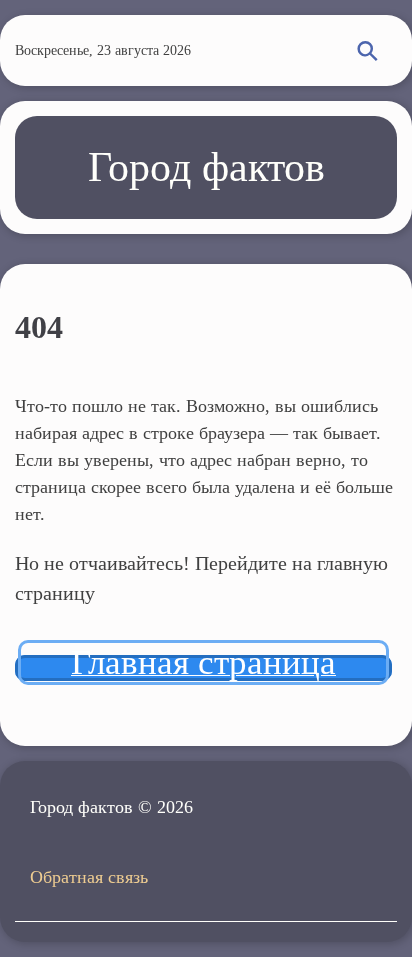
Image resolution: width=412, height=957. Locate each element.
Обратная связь (89, 877)
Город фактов (206, 167)
